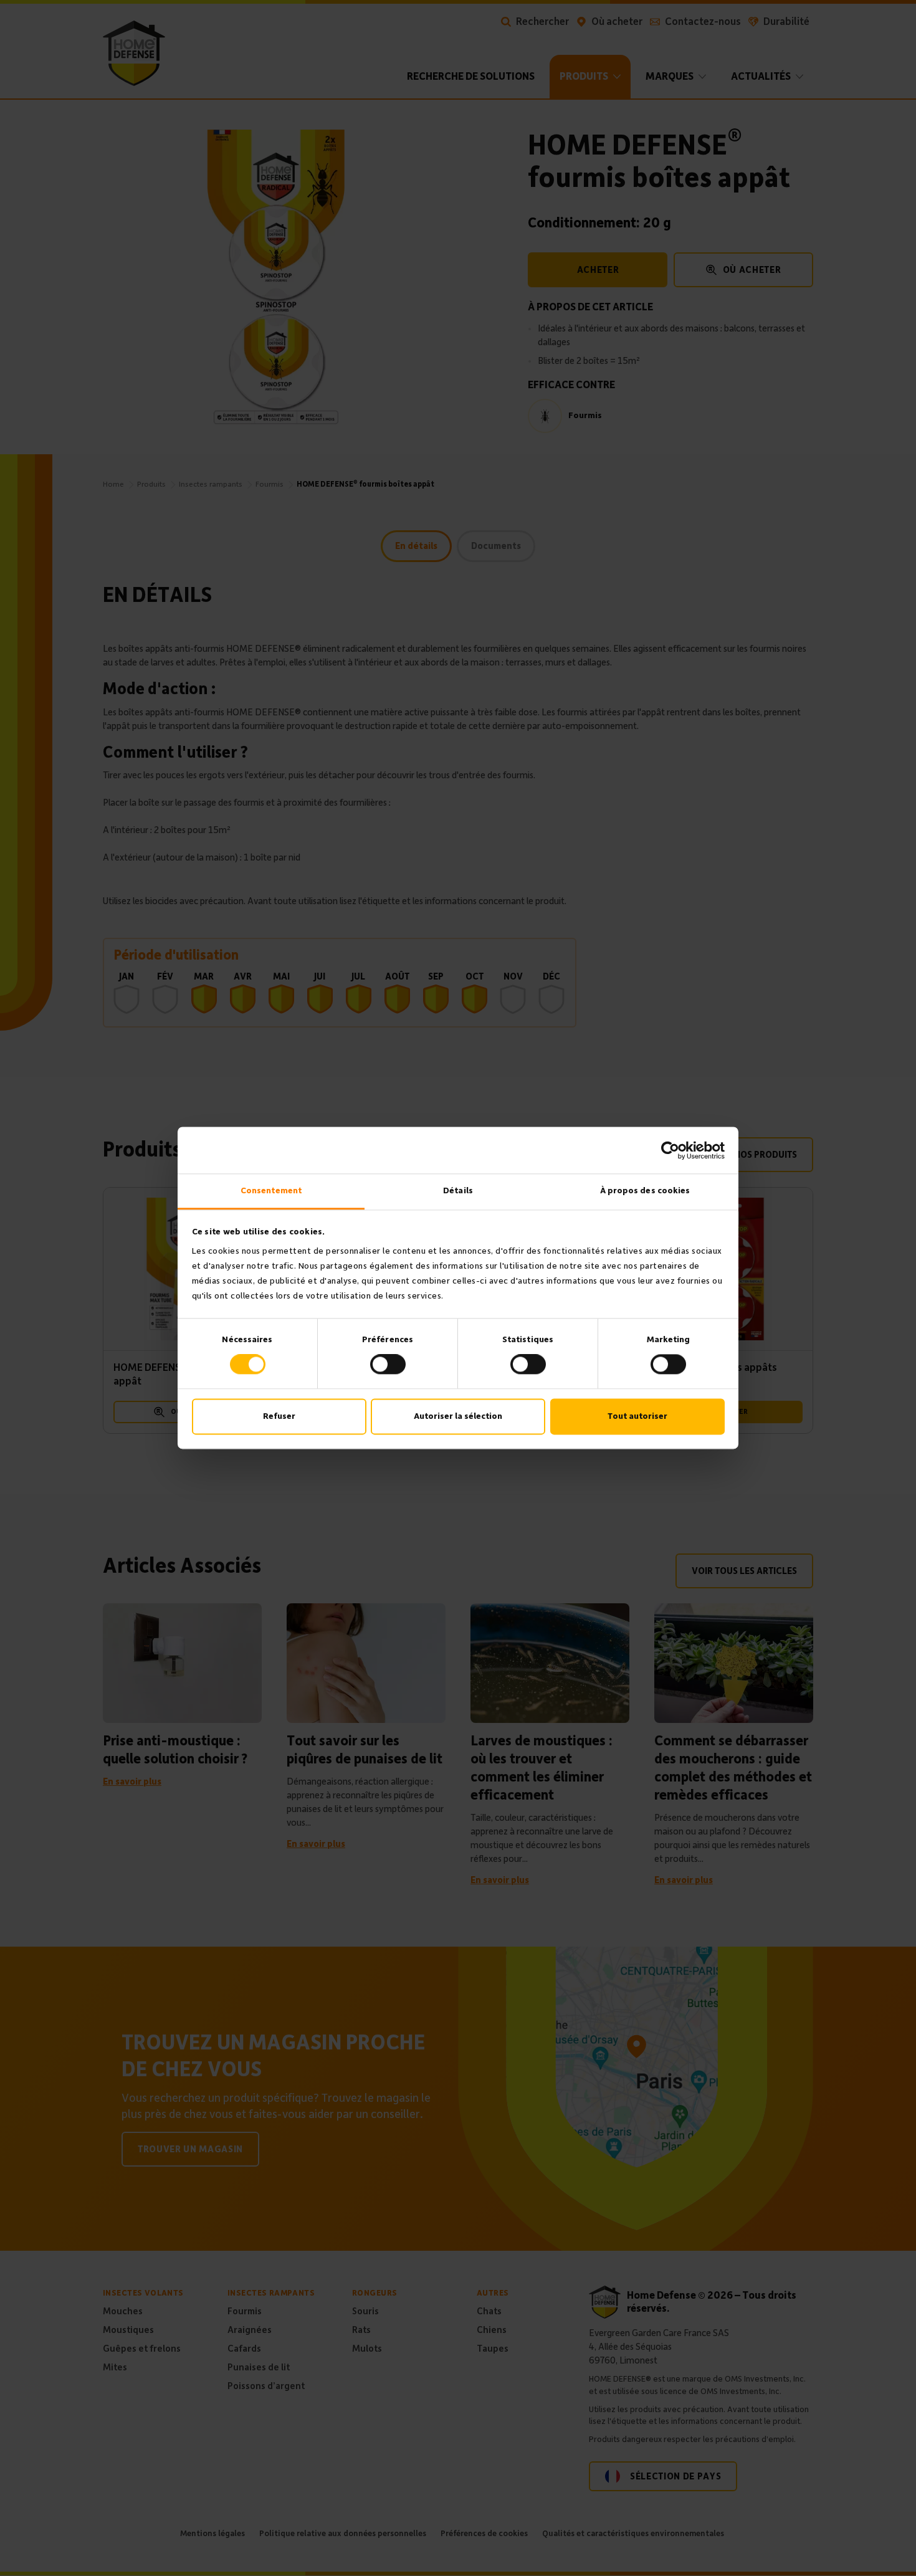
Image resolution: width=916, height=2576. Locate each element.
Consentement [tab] (271, 1190)
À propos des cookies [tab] (645, 1190)
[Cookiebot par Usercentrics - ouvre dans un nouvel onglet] (670, 1150)
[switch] (388, 1365)
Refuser (279, 1416)
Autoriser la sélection (458, 1416)
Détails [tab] (458, 1190)
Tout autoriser (637, 1416)
